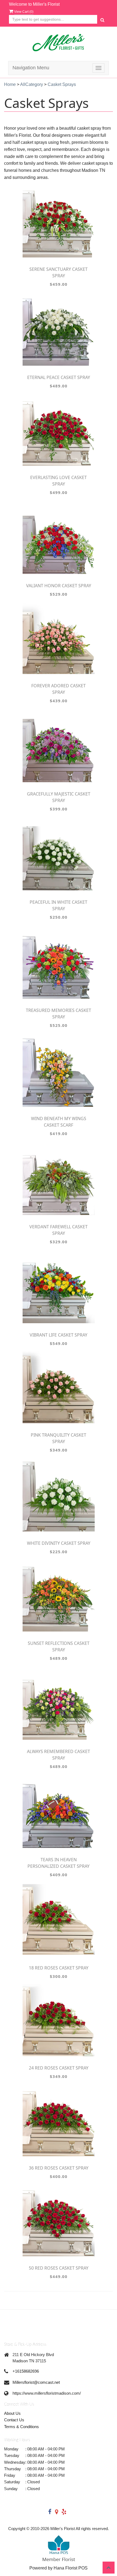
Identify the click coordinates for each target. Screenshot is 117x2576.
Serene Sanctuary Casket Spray (59, 272)
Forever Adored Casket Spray (59, 689)
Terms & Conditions (21, 2427)
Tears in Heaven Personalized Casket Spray (59, 1863)
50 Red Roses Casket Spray (59, 2268)
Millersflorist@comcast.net (36, 2382)
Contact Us (14, 2420)
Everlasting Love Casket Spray (59, 481)
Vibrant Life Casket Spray (59, 1335)
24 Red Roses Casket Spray (59, 2068)
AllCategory (32, 84)
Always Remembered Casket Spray (59, 1755)
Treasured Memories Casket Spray (59, 1014)
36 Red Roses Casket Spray (59, 2168)
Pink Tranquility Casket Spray (59, 1438)
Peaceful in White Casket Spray (59, 905)
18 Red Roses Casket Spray (59, 1968)
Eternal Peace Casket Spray (59, 377)
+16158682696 (26, 2371)
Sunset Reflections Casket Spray (59, 1646)
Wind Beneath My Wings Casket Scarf (59, 1122)
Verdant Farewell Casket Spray (59, 1230)
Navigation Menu (31, 68)
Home (10, 84)
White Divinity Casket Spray (59, 1543)
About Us (12, 2413)
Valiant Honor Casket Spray (59, 586)
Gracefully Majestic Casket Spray (59, 797)
